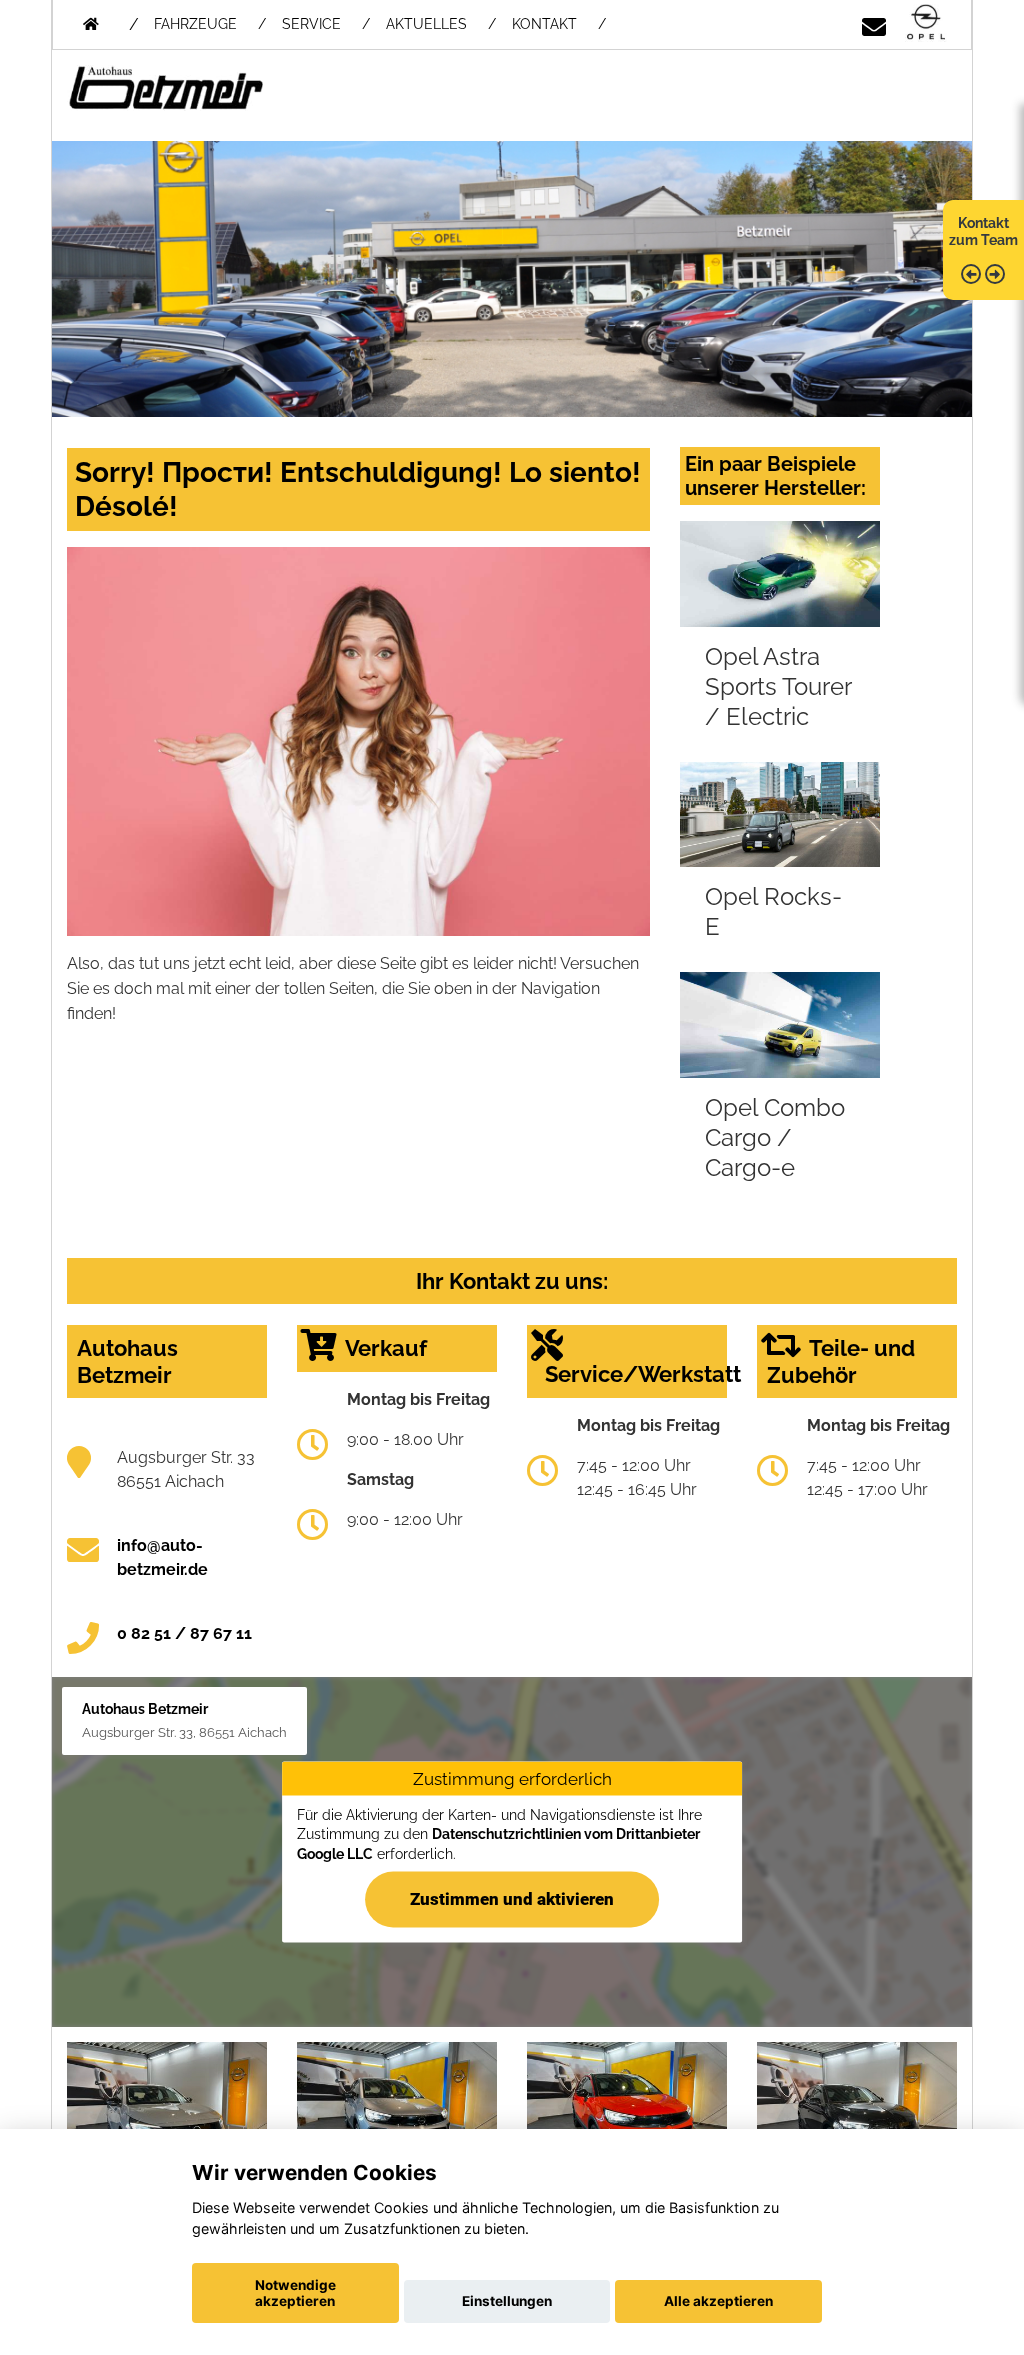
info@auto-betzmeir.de (162, 1557)
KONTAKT (544, 24)
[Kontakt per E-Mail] (874, 23)
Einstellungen (507, 2301)
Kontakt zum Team (983, 231)
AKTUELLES (426, 24)
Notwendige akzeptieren (295, 2293)
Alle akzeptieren (718, 2301)
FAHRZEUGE (195, 24)
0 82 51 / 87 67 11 (184, 1633)
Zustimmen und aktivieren (512, 1899)
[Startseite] (926, 23)
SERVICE (311, 24)
